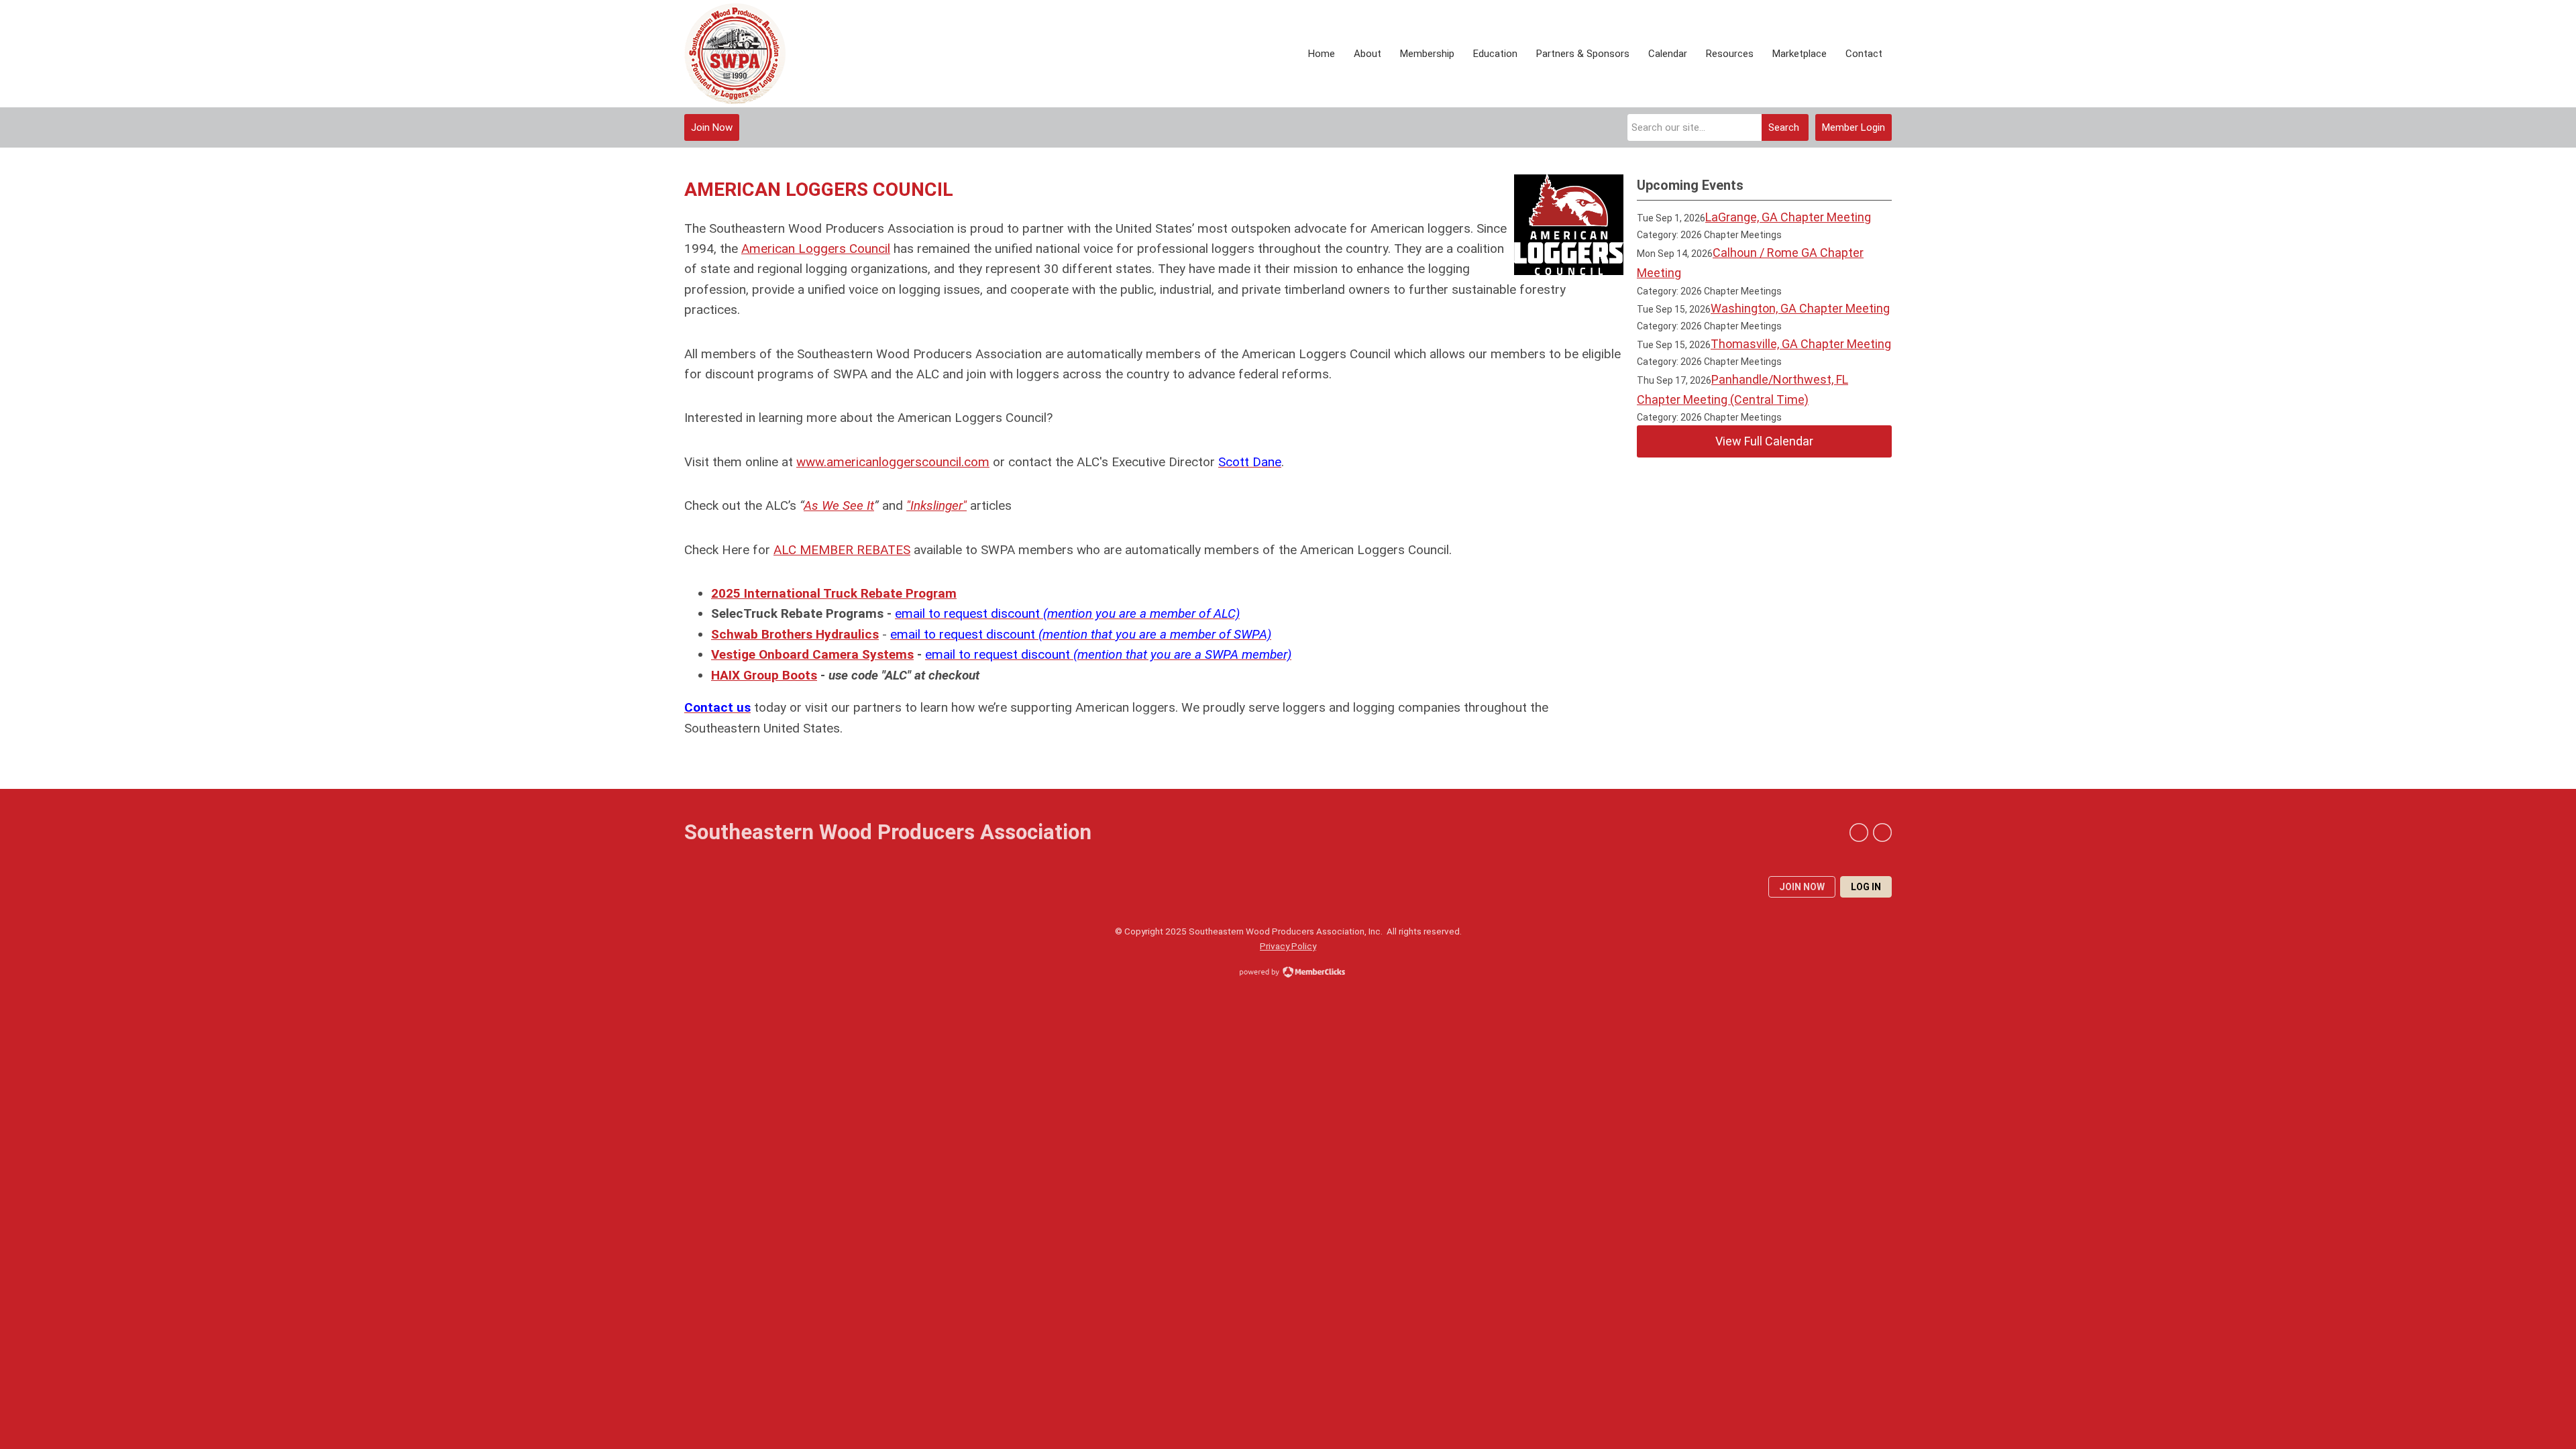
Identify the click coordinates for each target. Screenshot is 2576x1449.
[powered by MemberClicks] (1288, 973)
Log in (1866, 887)
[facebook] (1882, 833)
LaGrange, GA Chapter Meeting (1788, 217)
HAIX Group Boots (764, 675)
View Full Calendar (1764, 441)
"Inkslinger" (936, 505)
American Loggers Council (816, 249)
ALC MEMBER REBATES (842, 550)
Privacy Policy (1288, 946)
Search (1784, 127)
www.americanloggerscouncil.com (893, 462)
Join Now (712, 127)
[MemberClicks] (735, 54)
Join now (1802, 887)
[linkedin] (1859, 833)
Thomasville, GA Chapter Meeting (1801, 344)
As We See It (839, 505)
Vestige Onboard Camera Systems (812, 654)
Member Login (1854, 127)
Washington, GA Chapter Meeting (1800, 308)
